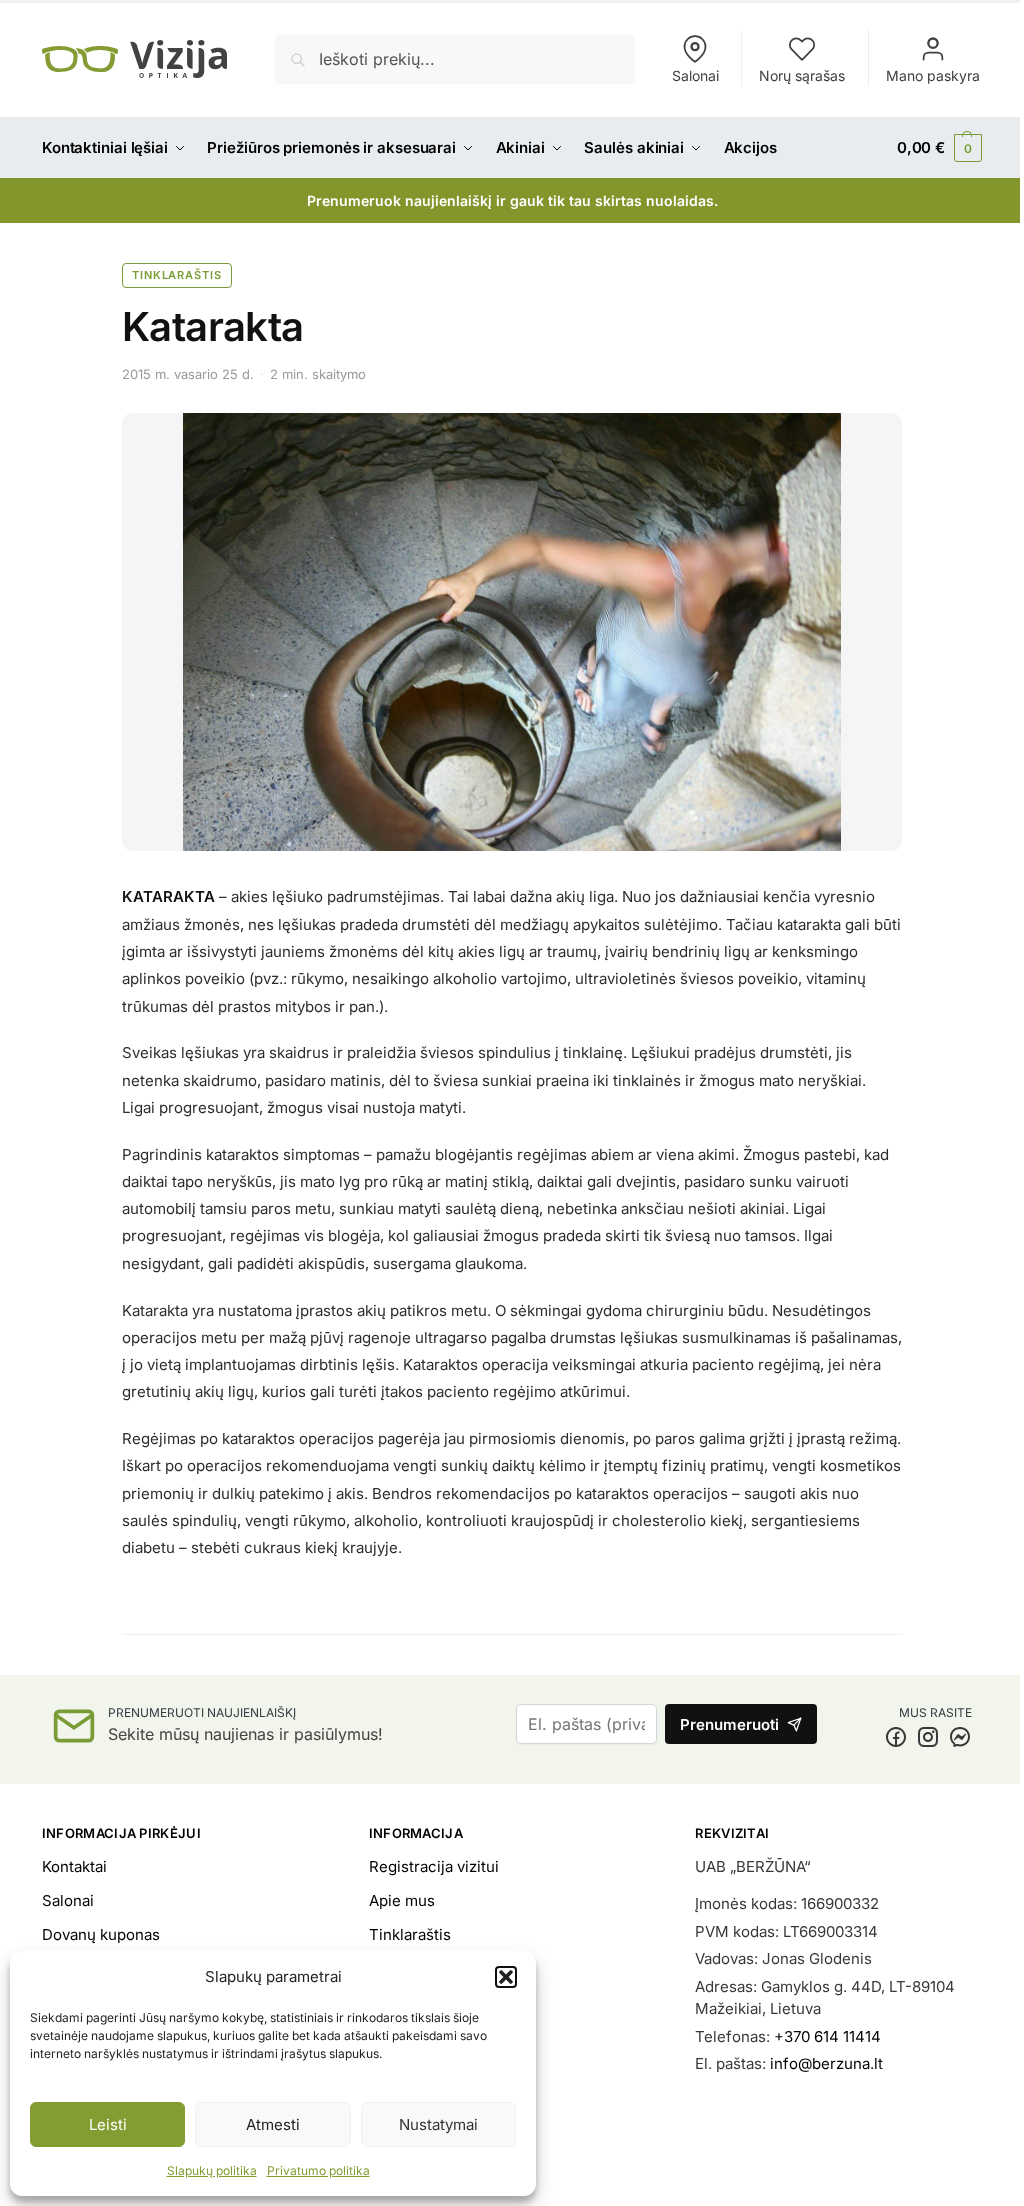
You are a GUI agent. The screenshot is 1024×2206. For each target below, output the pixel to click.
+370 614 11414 (827, 2036)
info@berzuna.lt (826, 2063)
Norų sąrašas (802, 75)
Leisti (108, 2124)
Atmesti (273, 2124)
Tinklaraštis (177, 275)
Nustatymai (438, 2124)
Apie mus (402, 1900)
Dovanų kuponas (101, 1934)
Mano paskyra (933, 75)
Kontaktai (74, 1866)
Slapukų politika (212, 2170)
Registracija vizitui (434, 1866)
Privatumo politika (318, 2170)
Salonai (695, 75)
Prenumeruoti (729, 1724)
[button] (506, 1977)
